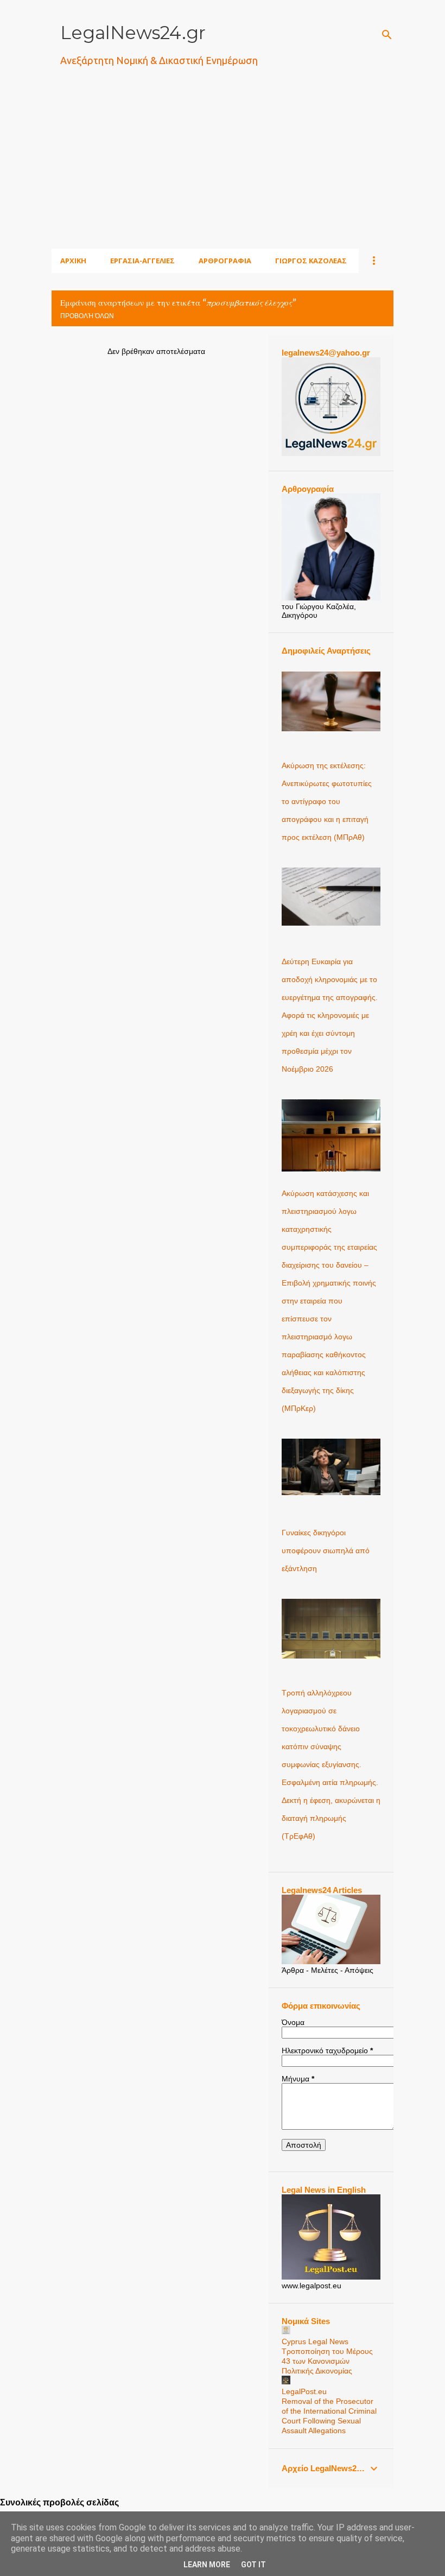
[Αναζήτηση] (387, 35)
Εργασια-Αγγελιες (142, 261)
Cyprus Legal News (315, 2341)
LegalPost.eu (304, 2391)
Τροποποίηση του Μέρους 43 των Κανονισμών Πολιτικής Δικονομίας (327, 2361)
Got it (253, 2565)
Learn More (207, 2565)
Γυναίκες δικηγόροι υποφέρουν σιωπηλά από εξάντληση (326, 1550)
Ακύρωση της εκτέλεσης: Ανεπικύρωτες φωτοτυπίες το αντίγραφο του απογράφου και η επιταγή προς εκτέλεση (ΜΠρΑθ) (327, 801)
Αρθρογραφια (225, 261)
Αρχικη (73, 261)
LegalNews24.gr (133, 33)
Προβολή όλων (87, 316)
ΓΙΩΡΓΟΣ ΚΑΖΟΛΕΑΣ (311, 261)
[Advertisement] (248, 171)
